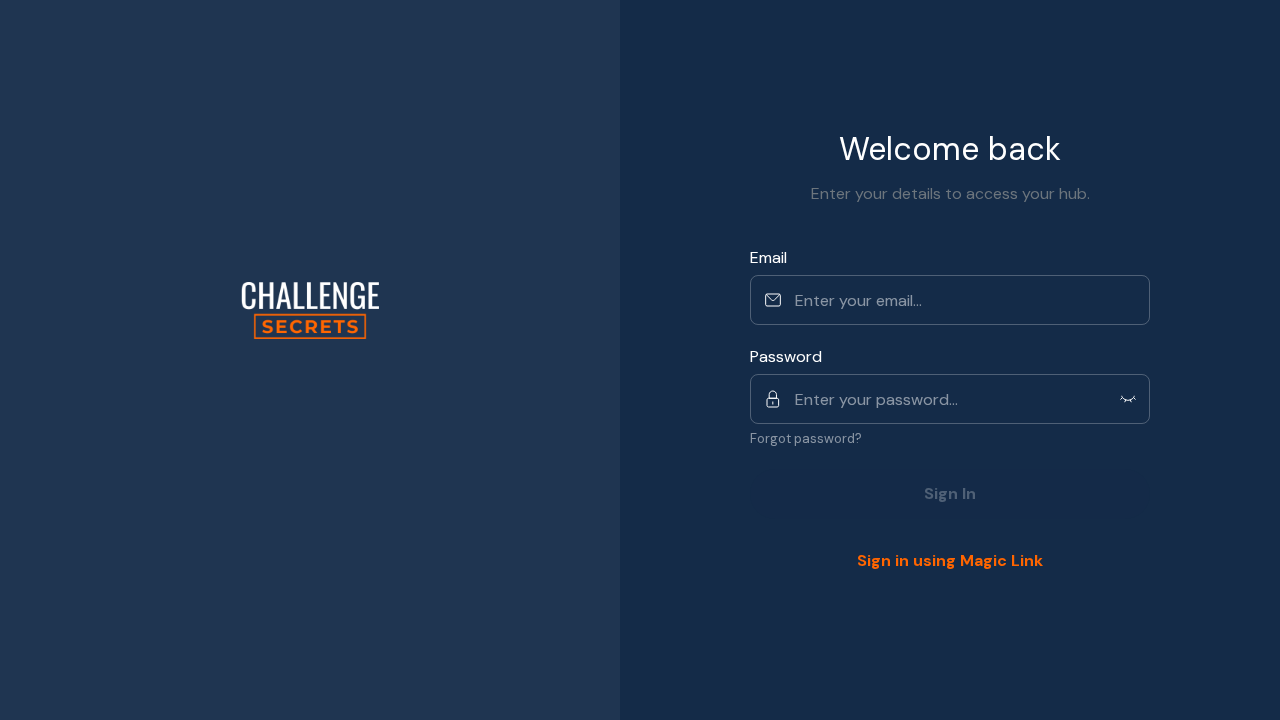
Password (786, 356)
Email (768, 257)
